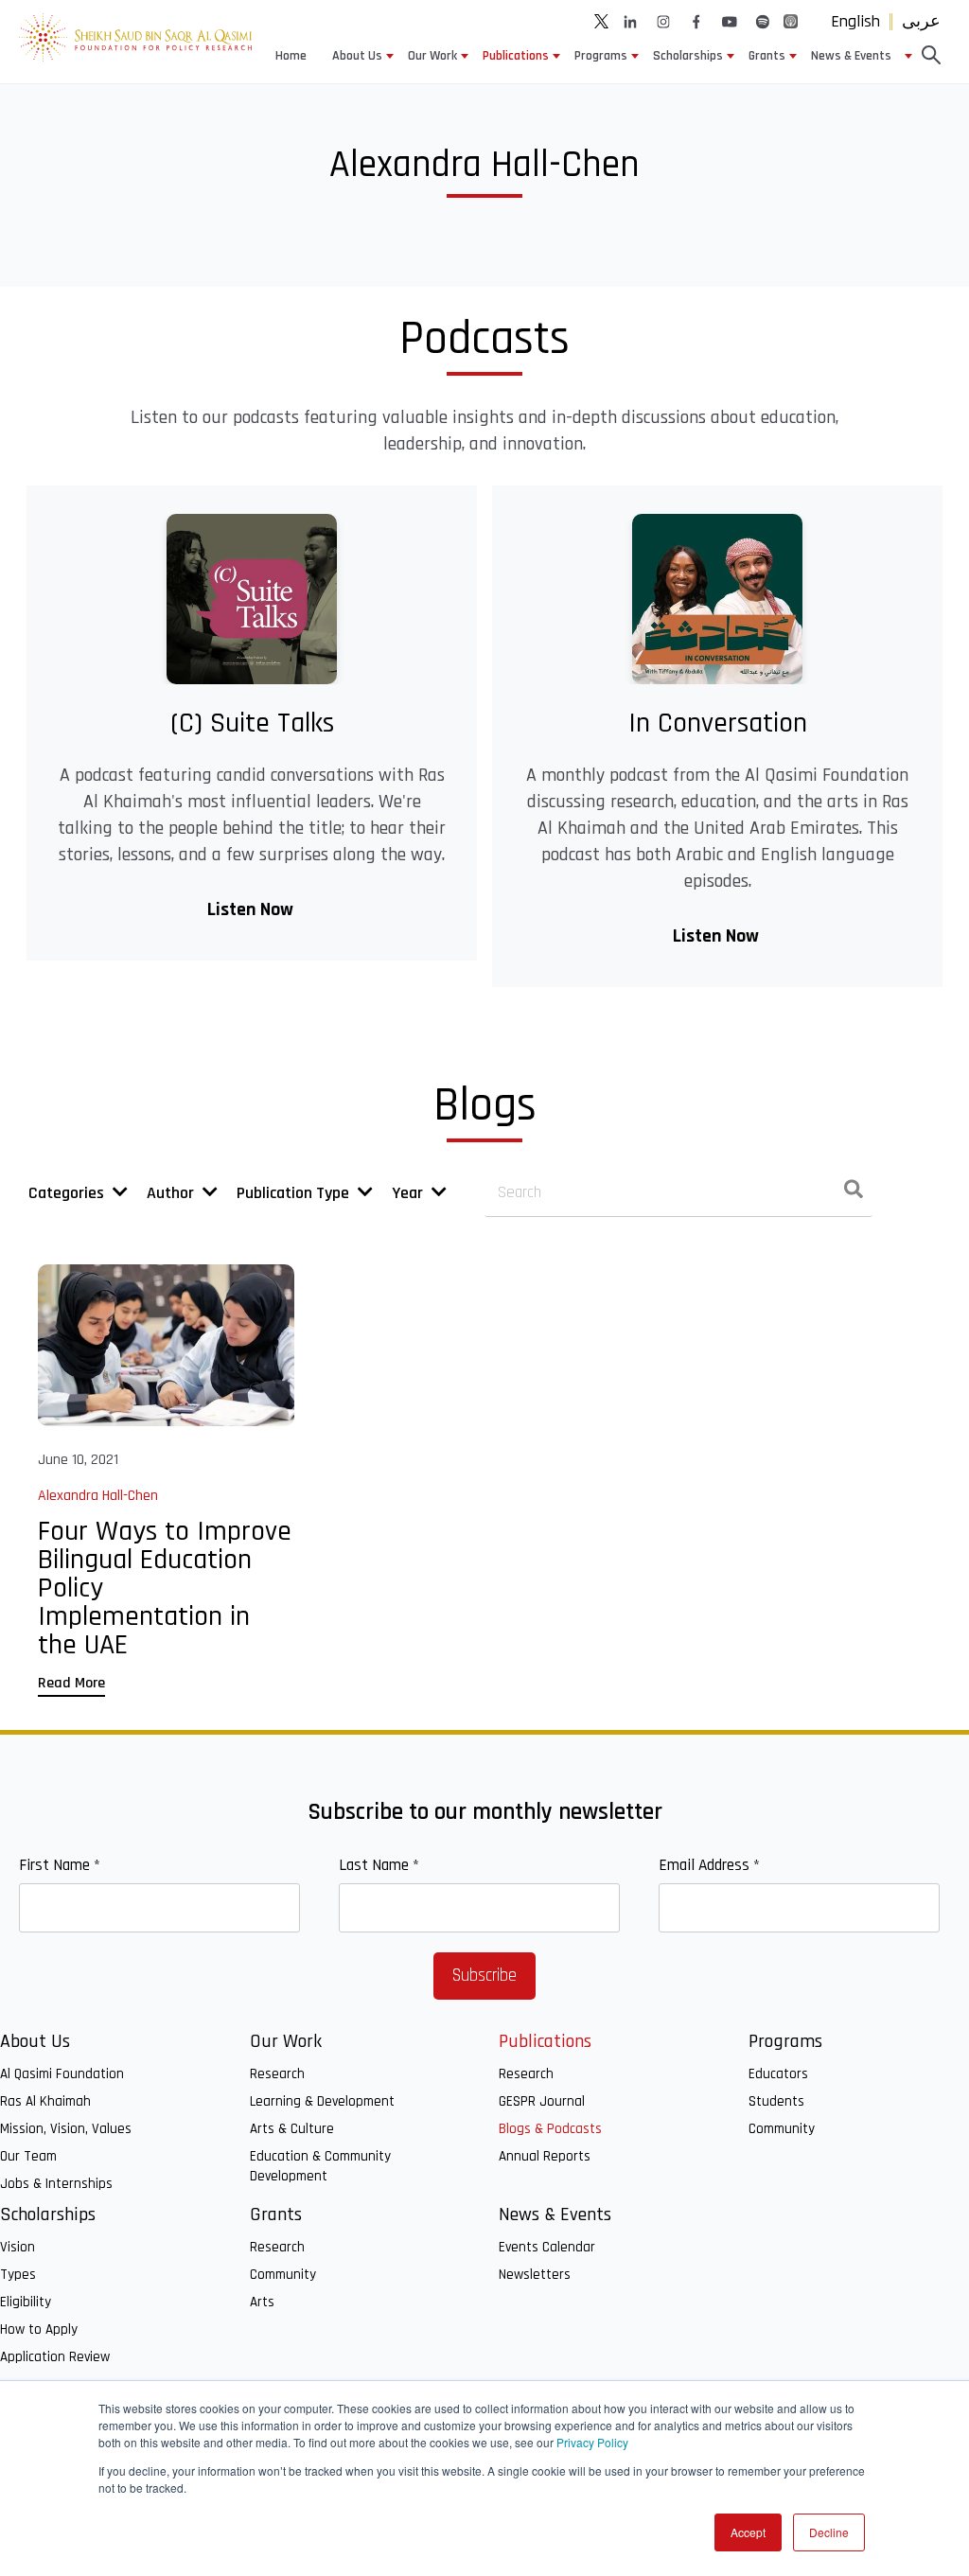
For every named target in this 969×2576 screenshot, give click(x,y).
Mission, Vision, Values (66, 2129)
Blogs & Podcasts (550, 2129)
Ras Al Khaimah (45, 2101)
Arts (262, 2302)
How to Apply (39, 2329)
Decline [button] (829, 2532)
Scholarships (688, 56)
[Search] (854, 1193)
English (855, 21)
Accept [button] (748, 2532)
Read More (71, 1683)
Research (277, 2074)
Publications (516, 56)
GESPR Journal (542, 2101)
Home (291, 56)
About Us (357, 56)
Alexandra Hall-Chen (98, 1496)
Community (782, 2129)
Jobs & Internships (56, 2184)
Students (776, 2101)
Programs (601, 56)
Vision (18, 2247)
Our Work (432, 56)
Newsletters (535, 2275)
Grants (767, 56)
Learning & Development (322, 2101)
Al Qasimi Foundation (62, 2074)
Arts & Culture (292, 2129)
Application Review (55, 2357)
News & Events (851, 56)
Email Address (709, 1865)
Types (18, 2275)
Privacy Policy (592, 2442)
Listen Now (252, 909)
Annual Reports (545, 2156)
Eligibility (26, 2302)
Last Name (379, 1865)
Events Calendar (547, 2247)
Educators (778, 2074)
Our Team (28, 2156)
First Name (60, 1865)
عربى (921, 21)
